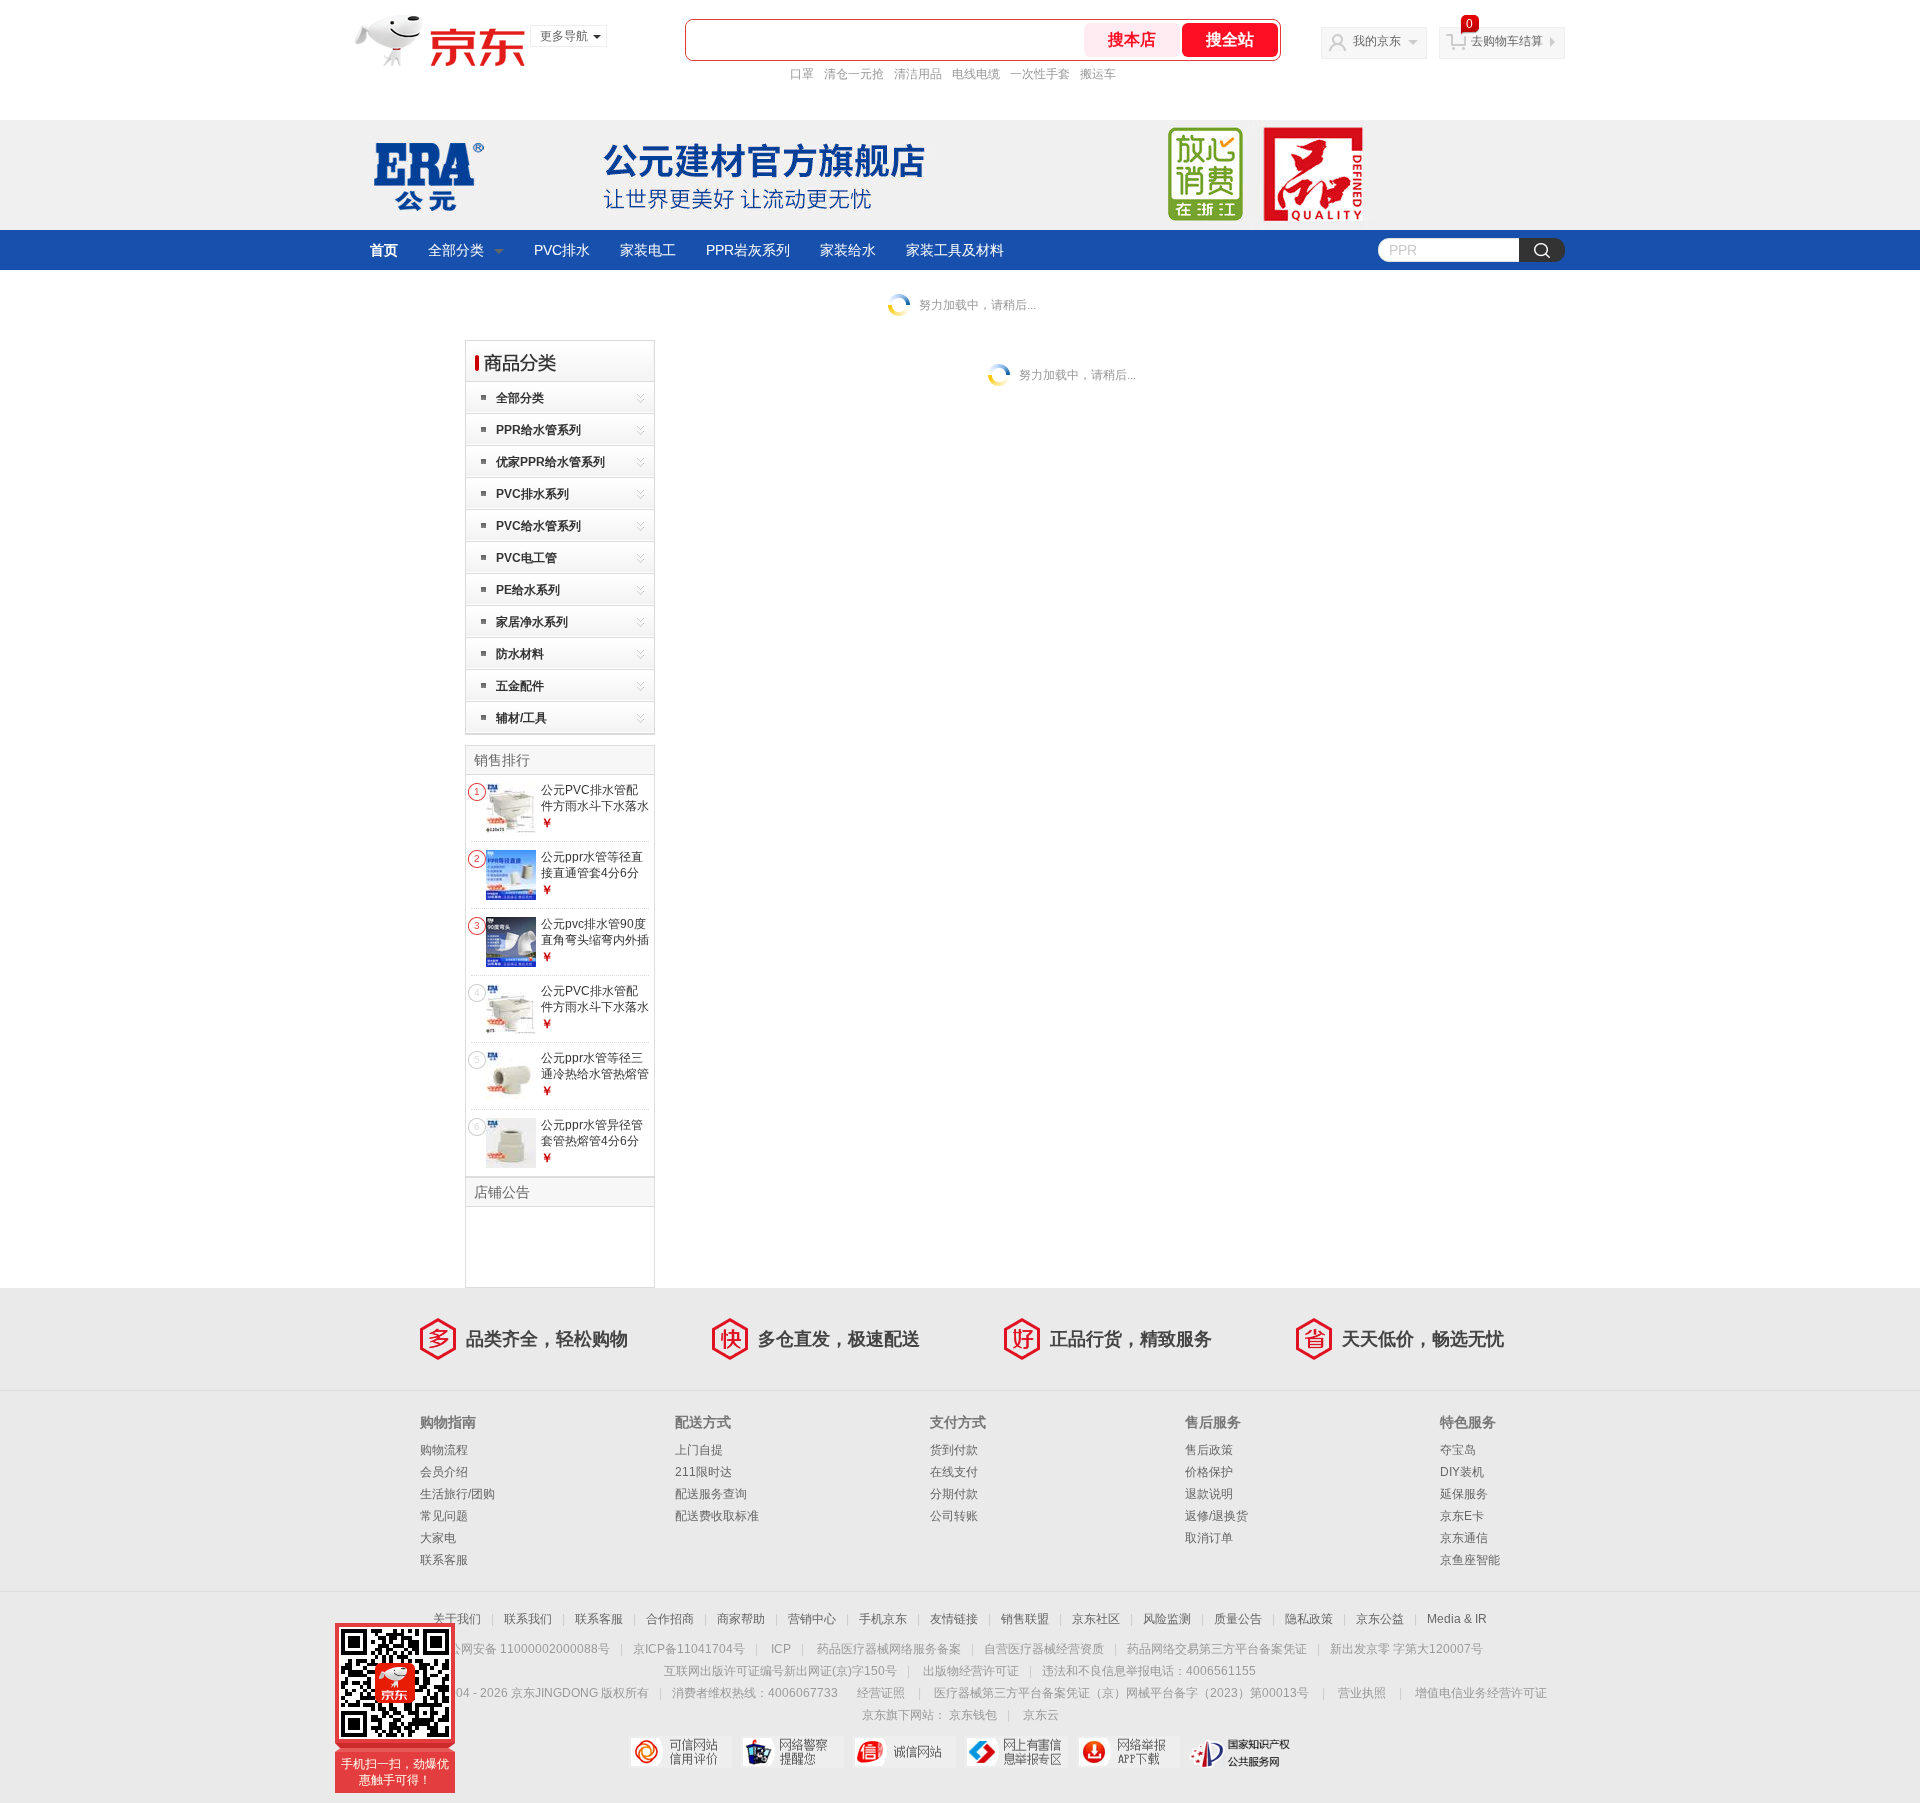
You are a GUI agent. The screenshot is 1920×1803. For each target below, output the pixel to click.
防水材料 (520, 654)
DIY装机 (1462, 1472)
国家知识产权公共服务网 (1240, 1752)
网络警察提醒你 (792, 1752)
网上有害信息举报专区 (1016, 1752)
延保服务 (1464, 1494)
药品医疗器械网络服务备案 (889, 1649)
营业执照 (1362, 1693)
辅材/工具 (521, 718)
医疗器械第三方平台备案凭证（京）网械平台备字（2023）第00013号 (1121, 1693)
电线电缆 (976, 74)
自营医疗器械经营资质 (1044, 1649)
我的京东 (1377, 41)
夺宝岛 (1458, 1450)
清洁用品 (918, 74)
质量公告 (1238, 1619)
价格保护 (1209, 1472)
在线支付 (954, 1472)
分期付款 (954, 1494)
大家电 (438, 1538)
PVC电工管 (526, 558)
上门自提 (699, 1450)
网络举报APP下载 (1128, 1752)
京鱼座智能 (1470, 1560)
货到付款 (954, 1450)
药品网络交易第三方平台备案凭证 (1217, 1649)
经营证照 (881, 1693)
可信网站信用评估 (680, 1752)
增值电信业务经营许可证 (1481, 1693)
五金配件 (520, 686)
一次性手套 (1040, 74)
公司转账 (954, 1516)
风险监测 (1167, 1619)
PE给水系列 (528, 590)
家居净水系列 (532, 622)
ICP (781, 1649)
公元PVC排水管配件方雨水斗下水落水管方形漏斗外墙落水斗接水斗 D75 (595, 1014)
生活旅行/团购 (457, 1494)
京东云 (1041, 1715)
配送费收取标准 (717, 1516)
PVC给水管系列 (538, 526)
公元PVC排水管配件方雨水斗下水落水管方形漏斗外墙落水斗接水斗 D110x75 (595, 813)
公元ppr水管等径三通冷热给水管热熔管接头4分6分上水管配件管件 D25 (595, 1081)
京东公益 (1380, 1619)
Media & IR (1457, 1619)
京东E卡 (1462, 1516)
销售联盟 (1025, 1619)
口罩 (802, 74)
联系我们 (528, 1619)
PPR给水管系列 (538, 430)
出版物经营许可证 (971, 1671)
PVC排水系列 (532, 494)
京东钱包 (973, 1715)
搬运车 (1098, 74)
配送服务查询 (711, 1494)
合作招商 (670, 1619)
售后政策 (1209, 1450)
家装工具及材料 (955, 250)
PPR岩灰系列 (748, 250)
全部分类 (456, 250)
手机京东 (883, 1619)
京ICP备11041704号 (689, 1649)
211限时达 (703, 1472)
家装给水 (848, 250)
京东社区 (1096, 1619)
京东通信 (1464, 1538)
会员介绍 (444, 1472)
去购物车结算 (1507, 41)
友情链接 (954, 1619)
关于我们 (457, 1619)
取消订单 (1209, 1538)
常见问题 (444, 1516)
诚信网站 (904, 1752)
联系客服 (444, 1560)
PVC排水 (562, 250)
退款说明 (1209, 1494)
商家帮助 (741, 1619)
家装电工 (648, 250)
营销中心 (812, 1619)
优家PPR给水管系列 (550, 462)
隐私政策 (1309, 1619)
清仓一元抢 (854, 74)
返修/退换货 (1216, 1516)
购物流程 (444, 1450)
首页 (384, 250)
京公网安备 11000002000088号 (523, 1649)
